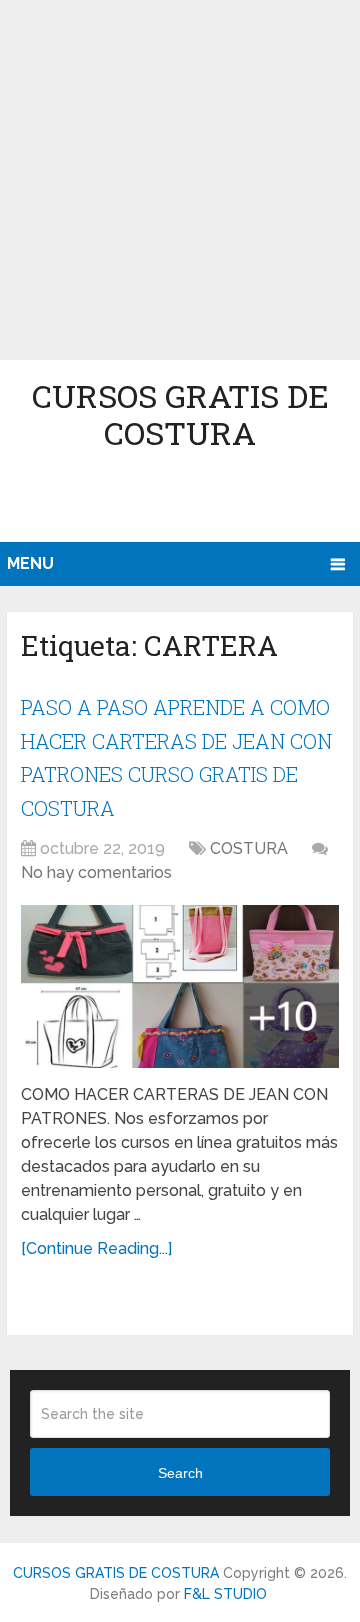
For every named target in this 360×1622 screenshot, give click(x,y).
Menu (30, 563)
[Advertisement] (180, 180)
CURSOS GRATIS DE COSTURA (180, 414)
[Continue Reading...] (96, 1248)
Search (180, 1473)
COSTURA (249, 848)
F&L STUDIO (225, 1594)
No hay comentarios (96, 872)
